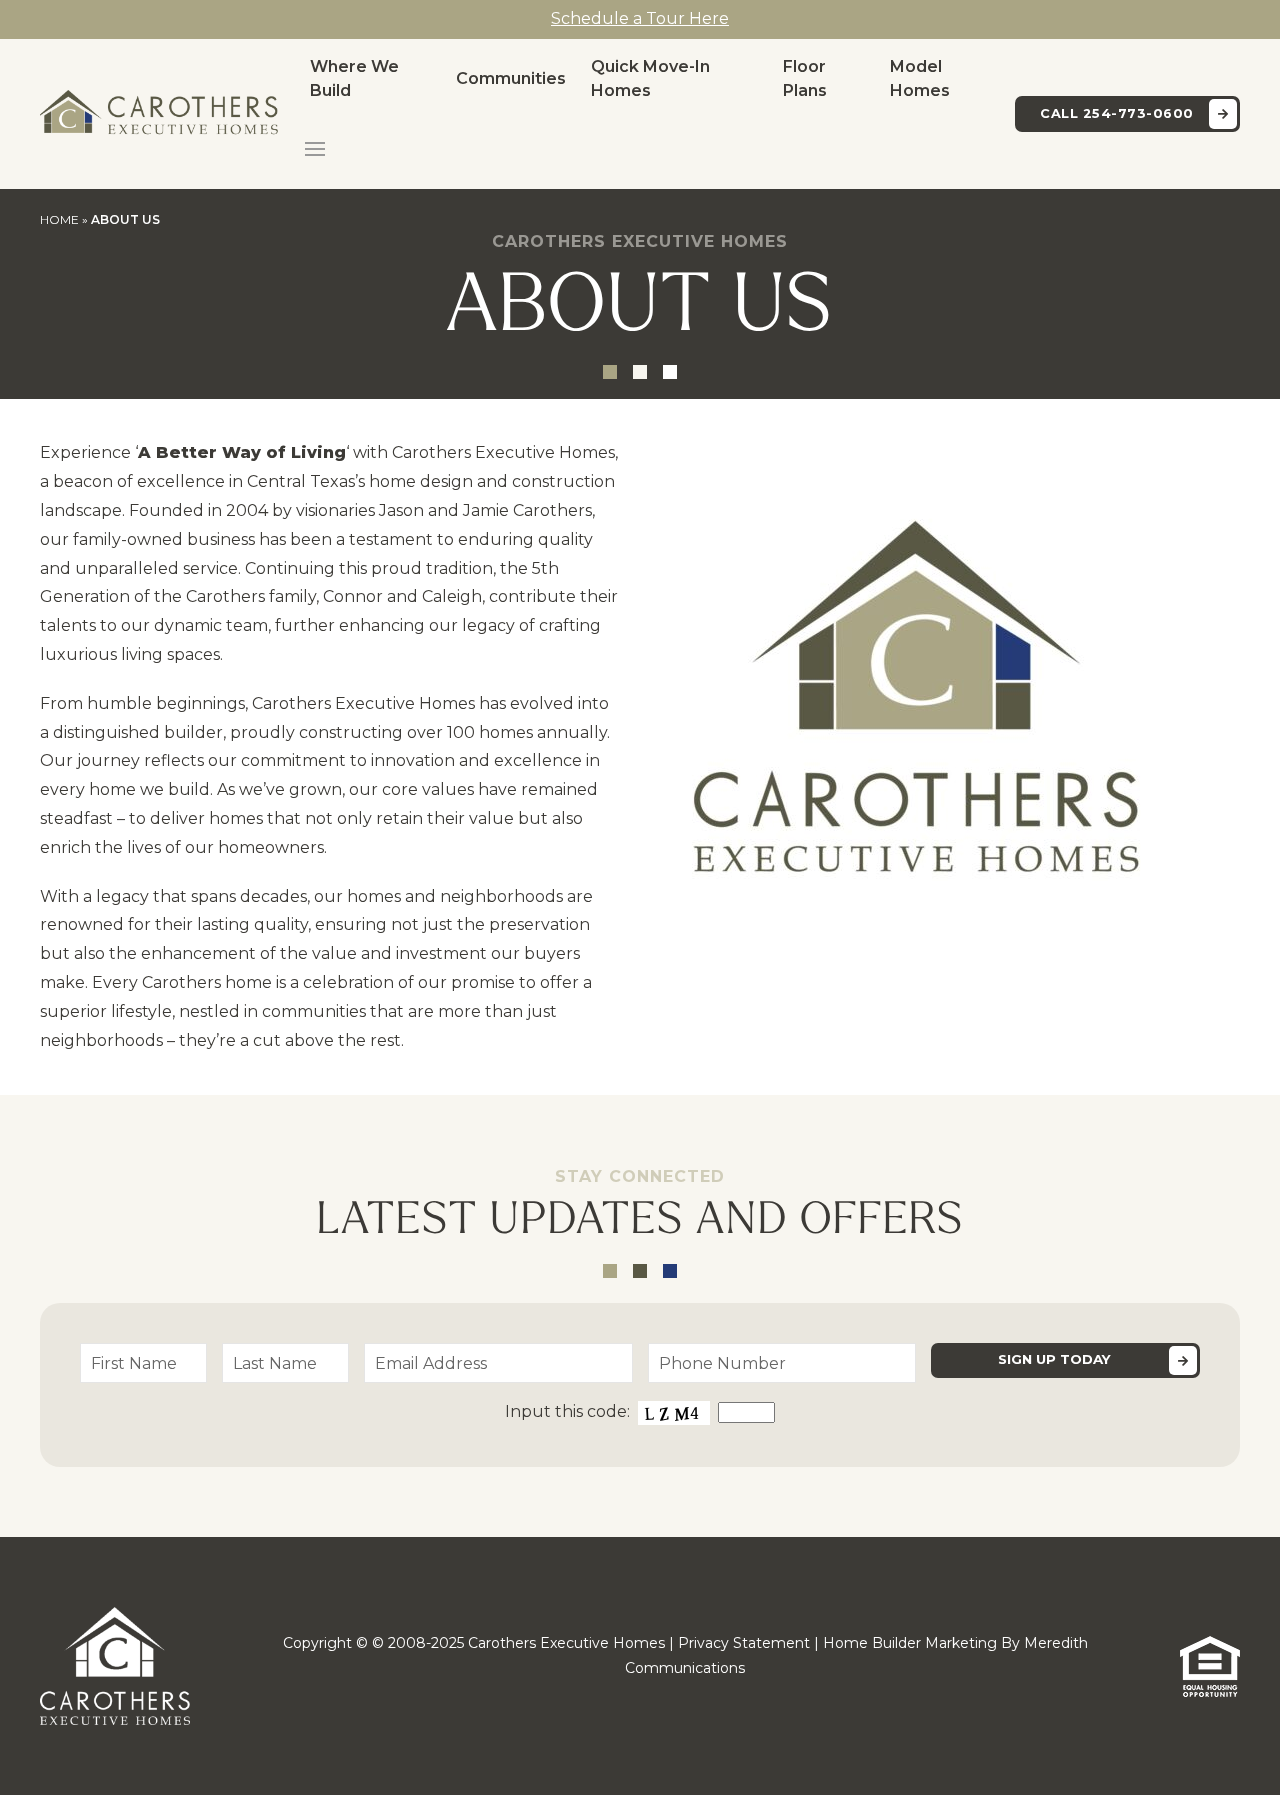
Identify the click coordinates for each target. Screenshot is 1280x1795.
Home (59, 219)
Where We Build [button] (354, 79)
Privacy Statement (744, 1643)
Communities (511, 78)
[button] (315, 149)
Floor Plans (805, 79)
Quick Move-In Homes (650, 79)
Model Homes (920, 79)
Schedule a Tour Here (640, 18)
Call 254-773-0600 (1117, 113)
